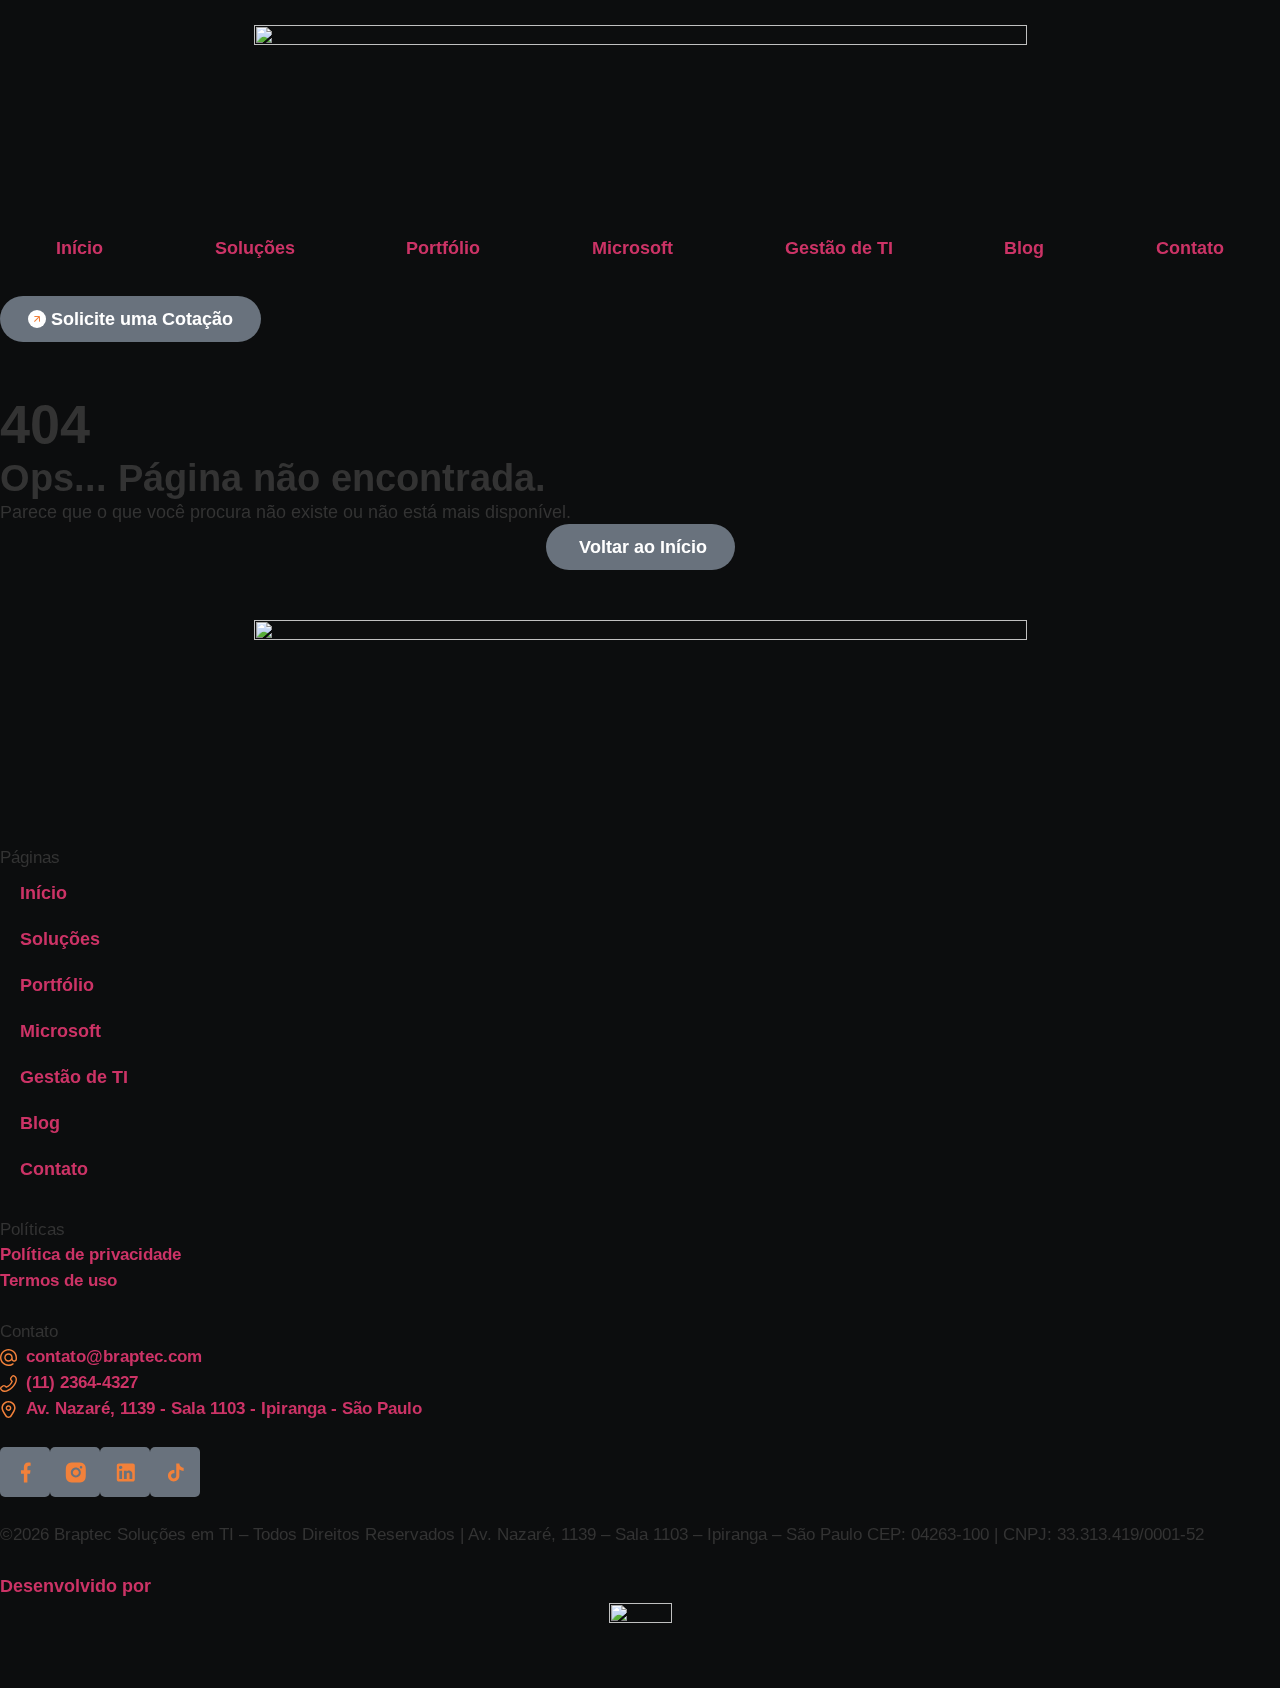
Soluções (255, 248)
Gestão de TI (839, 248)
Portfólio (443, 248)
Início (79, 248)
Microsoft (632, 248)
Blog (1024, 248)
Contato (1190, 248)
